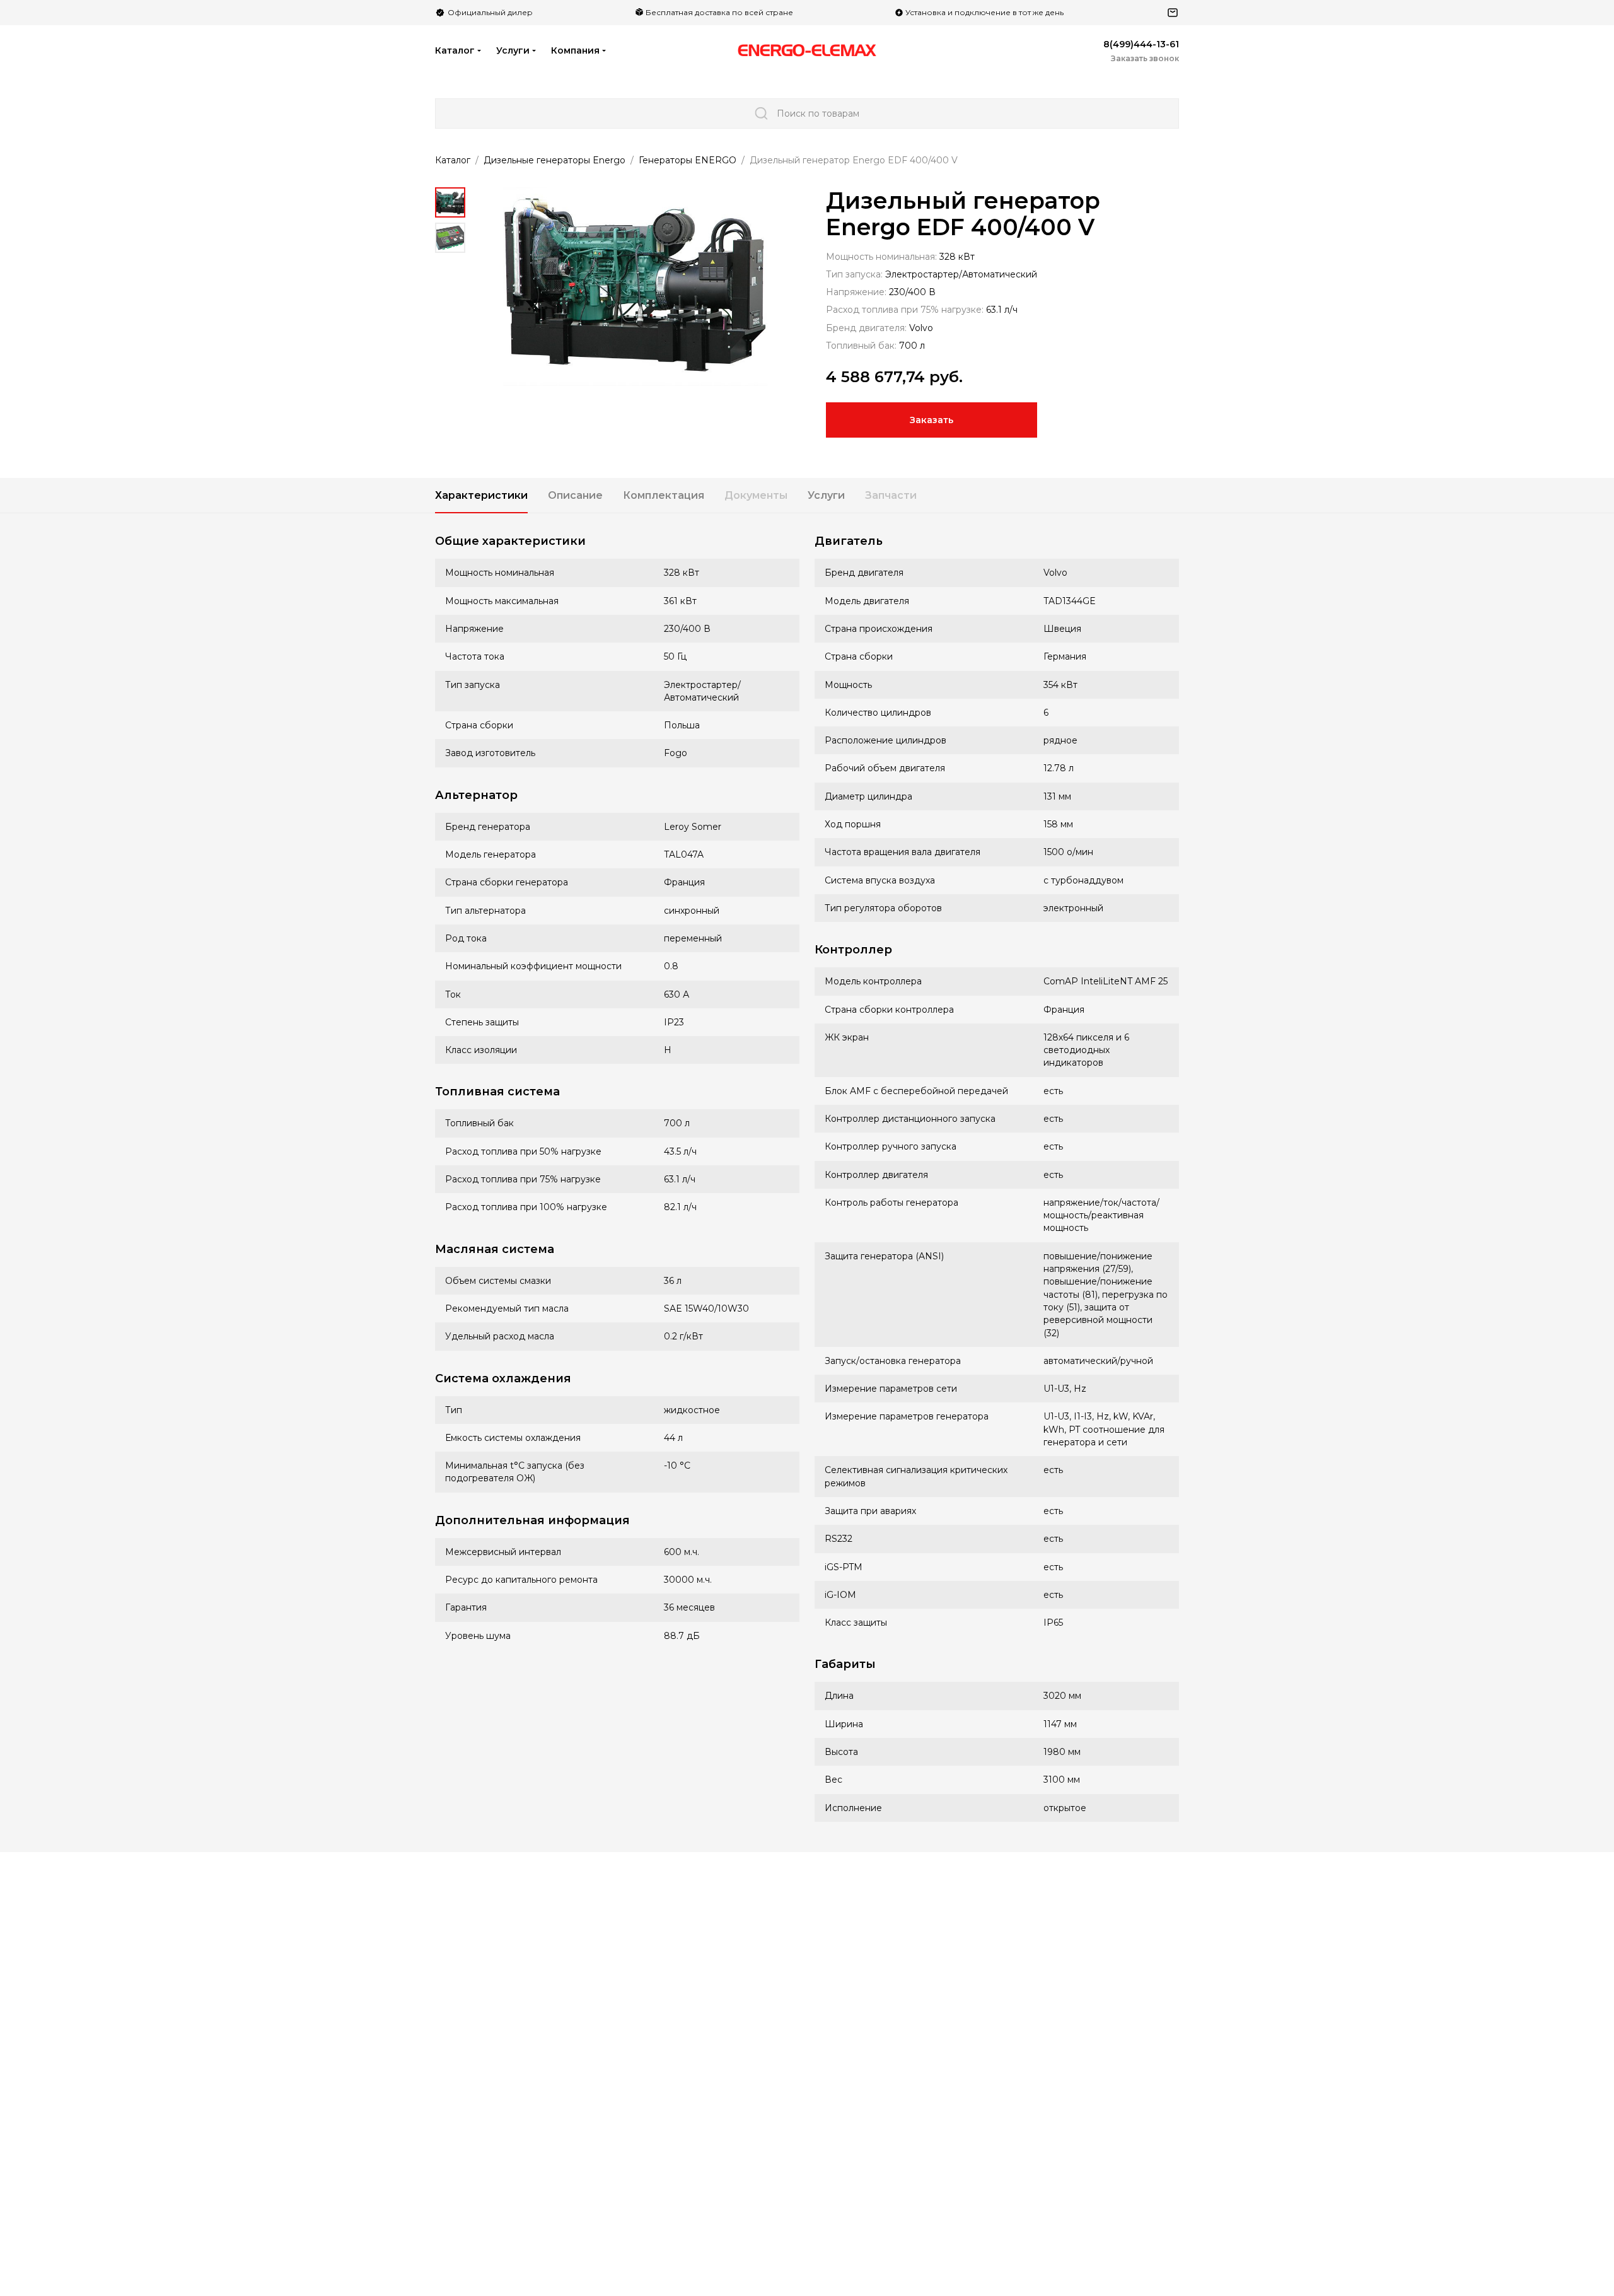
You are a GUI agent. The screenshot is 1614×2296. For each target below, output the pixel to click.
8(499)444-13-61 (1141, 44)
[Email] (1173, 13)
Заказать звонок (1145, 58)
